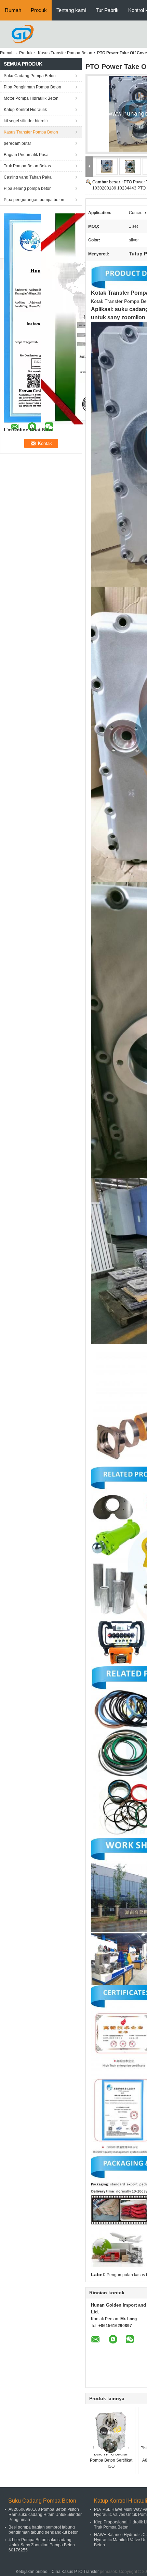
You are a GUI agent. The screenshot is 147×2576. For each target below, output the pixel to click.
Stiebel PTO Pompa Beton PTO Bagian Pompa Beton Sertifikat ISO (111, 2457)
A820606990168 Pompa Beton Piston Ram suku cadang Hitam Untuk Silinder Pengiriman (45, 2515)
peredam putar (17, 143)
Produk (39, 10)
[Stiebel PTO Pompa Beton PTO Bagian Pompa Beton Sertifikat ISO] (111, 2432)
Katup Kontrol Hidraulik (25, 110)
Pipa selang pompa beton (28, 188)
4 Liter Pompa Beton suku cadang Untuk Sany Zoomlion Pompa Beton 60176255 (42, 2545)
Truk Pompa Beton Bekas (27, 166)
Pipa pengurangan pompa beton (34, 200)
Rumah (13, 10)
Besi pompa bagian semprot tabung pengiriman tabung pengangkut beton (44, 2530)
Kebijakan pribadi (32, 2572)
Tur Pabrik (107, 10)
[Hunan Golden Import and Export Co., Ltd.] (23, 34)
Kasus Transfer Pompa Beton (65, 53)
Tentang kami (71, 10)
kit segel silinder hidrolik (26, 121)
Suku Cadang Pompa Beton (30, 76)
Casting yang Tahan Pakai (28, 177)
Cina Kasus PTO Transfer (75, 2572)
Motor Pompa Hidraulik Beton (31, 98)
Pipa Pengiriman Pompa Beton (32, 87)
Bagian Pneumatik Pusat (27, 155)
